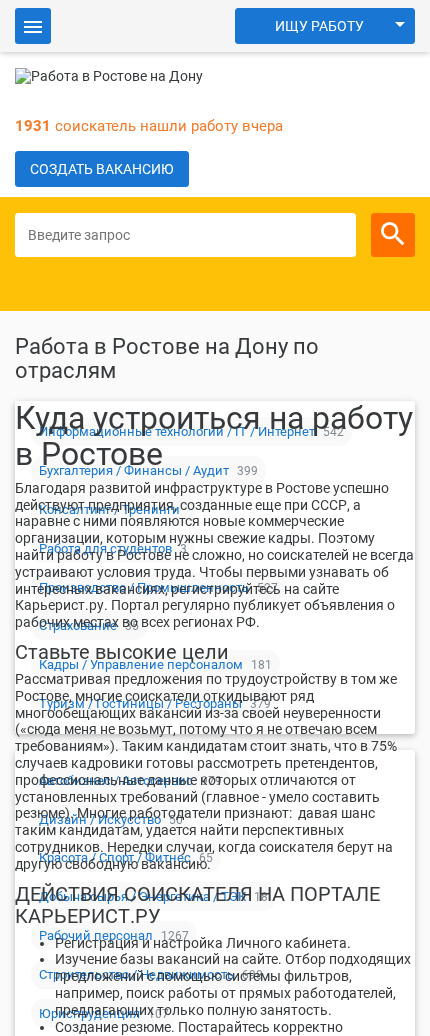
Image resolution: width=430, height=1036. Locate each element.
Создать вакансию (102, 169)
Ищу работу (319, 26)
